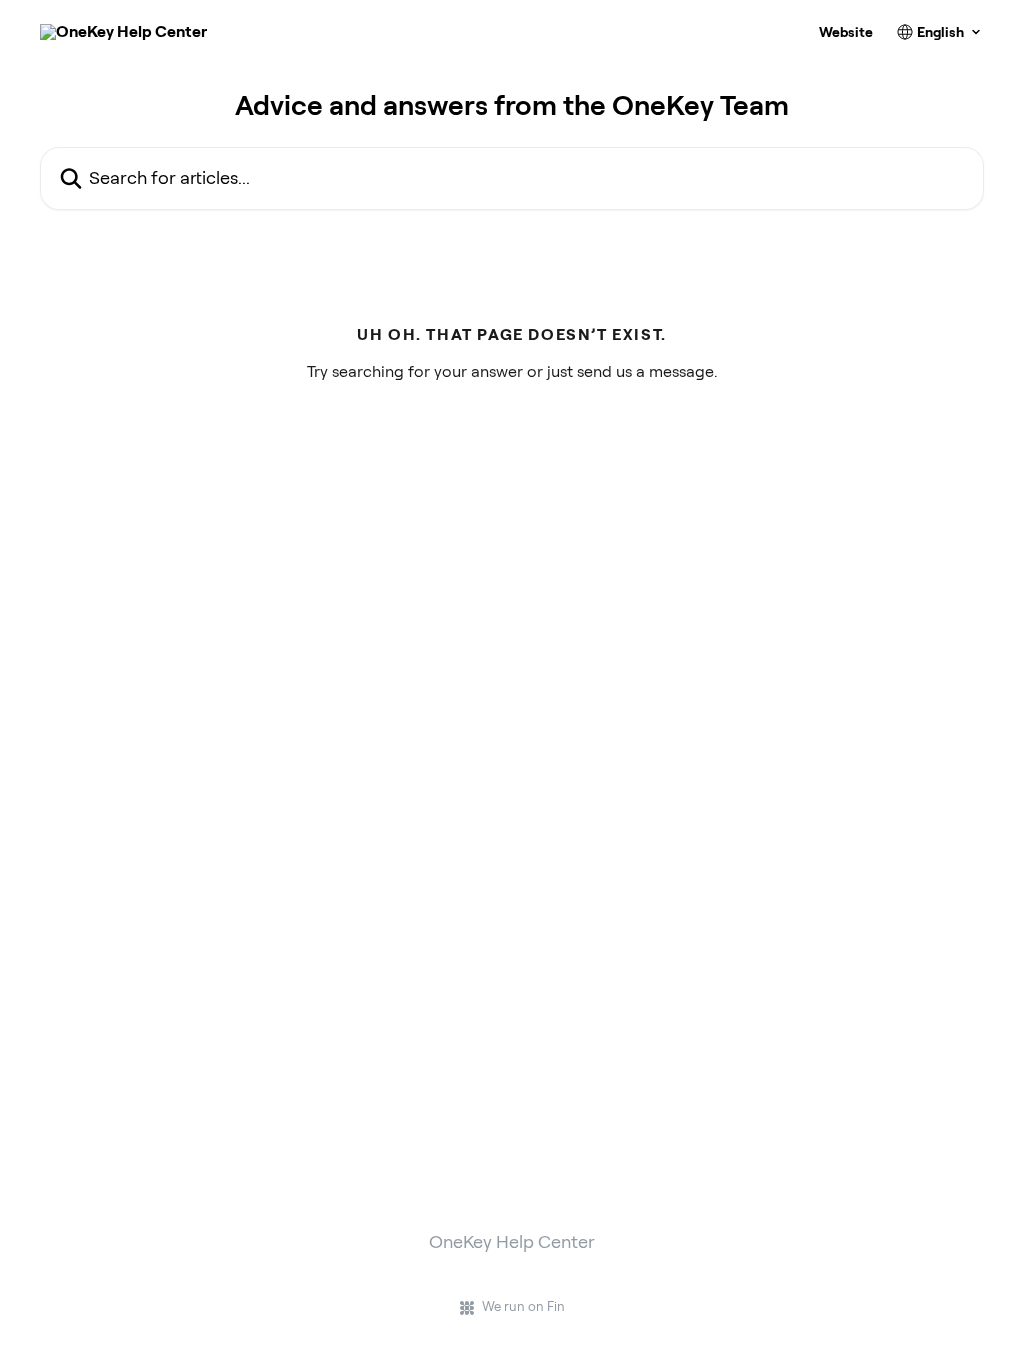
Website (846, 32)
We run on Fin (523, 1306)
